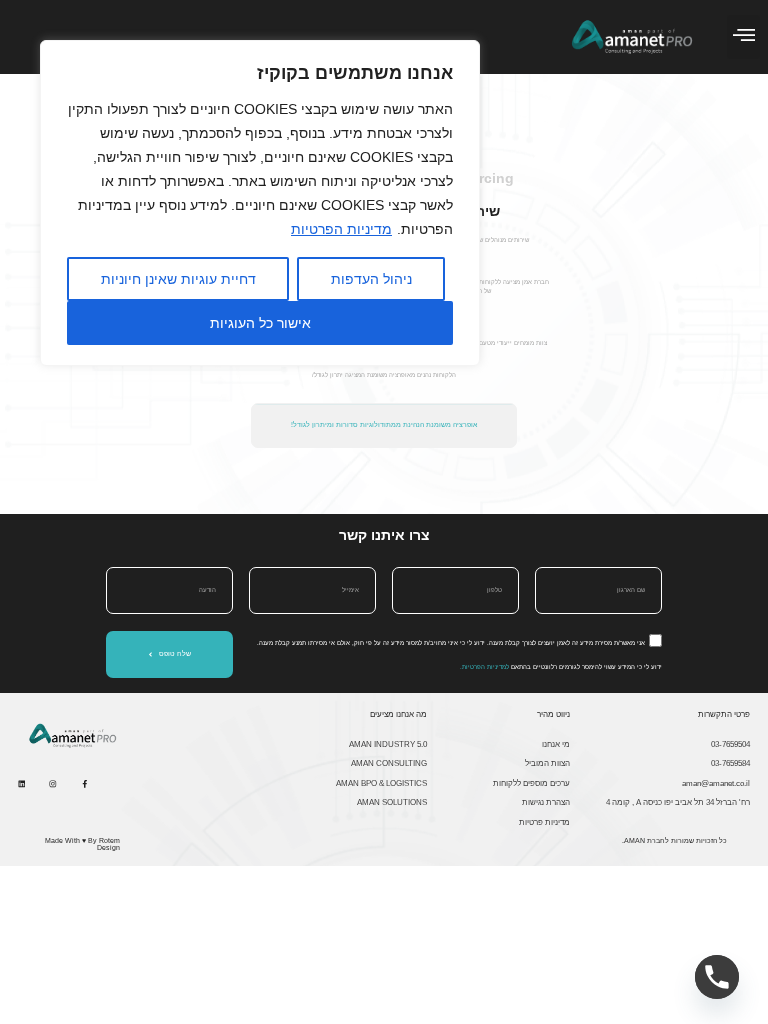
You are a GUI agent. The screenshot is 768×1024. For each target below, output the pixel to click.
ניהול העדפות (371, 279)
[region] (260, 203)
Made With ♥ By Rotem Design (82, 844)
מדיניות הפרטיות (341, 229)
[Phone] (717, 977)
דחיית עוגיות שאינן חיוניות (178, 279)
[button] (743, 37)
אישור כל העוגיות (260, 323)
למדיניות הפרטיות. (484, 666)
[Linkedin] (22, 784)
